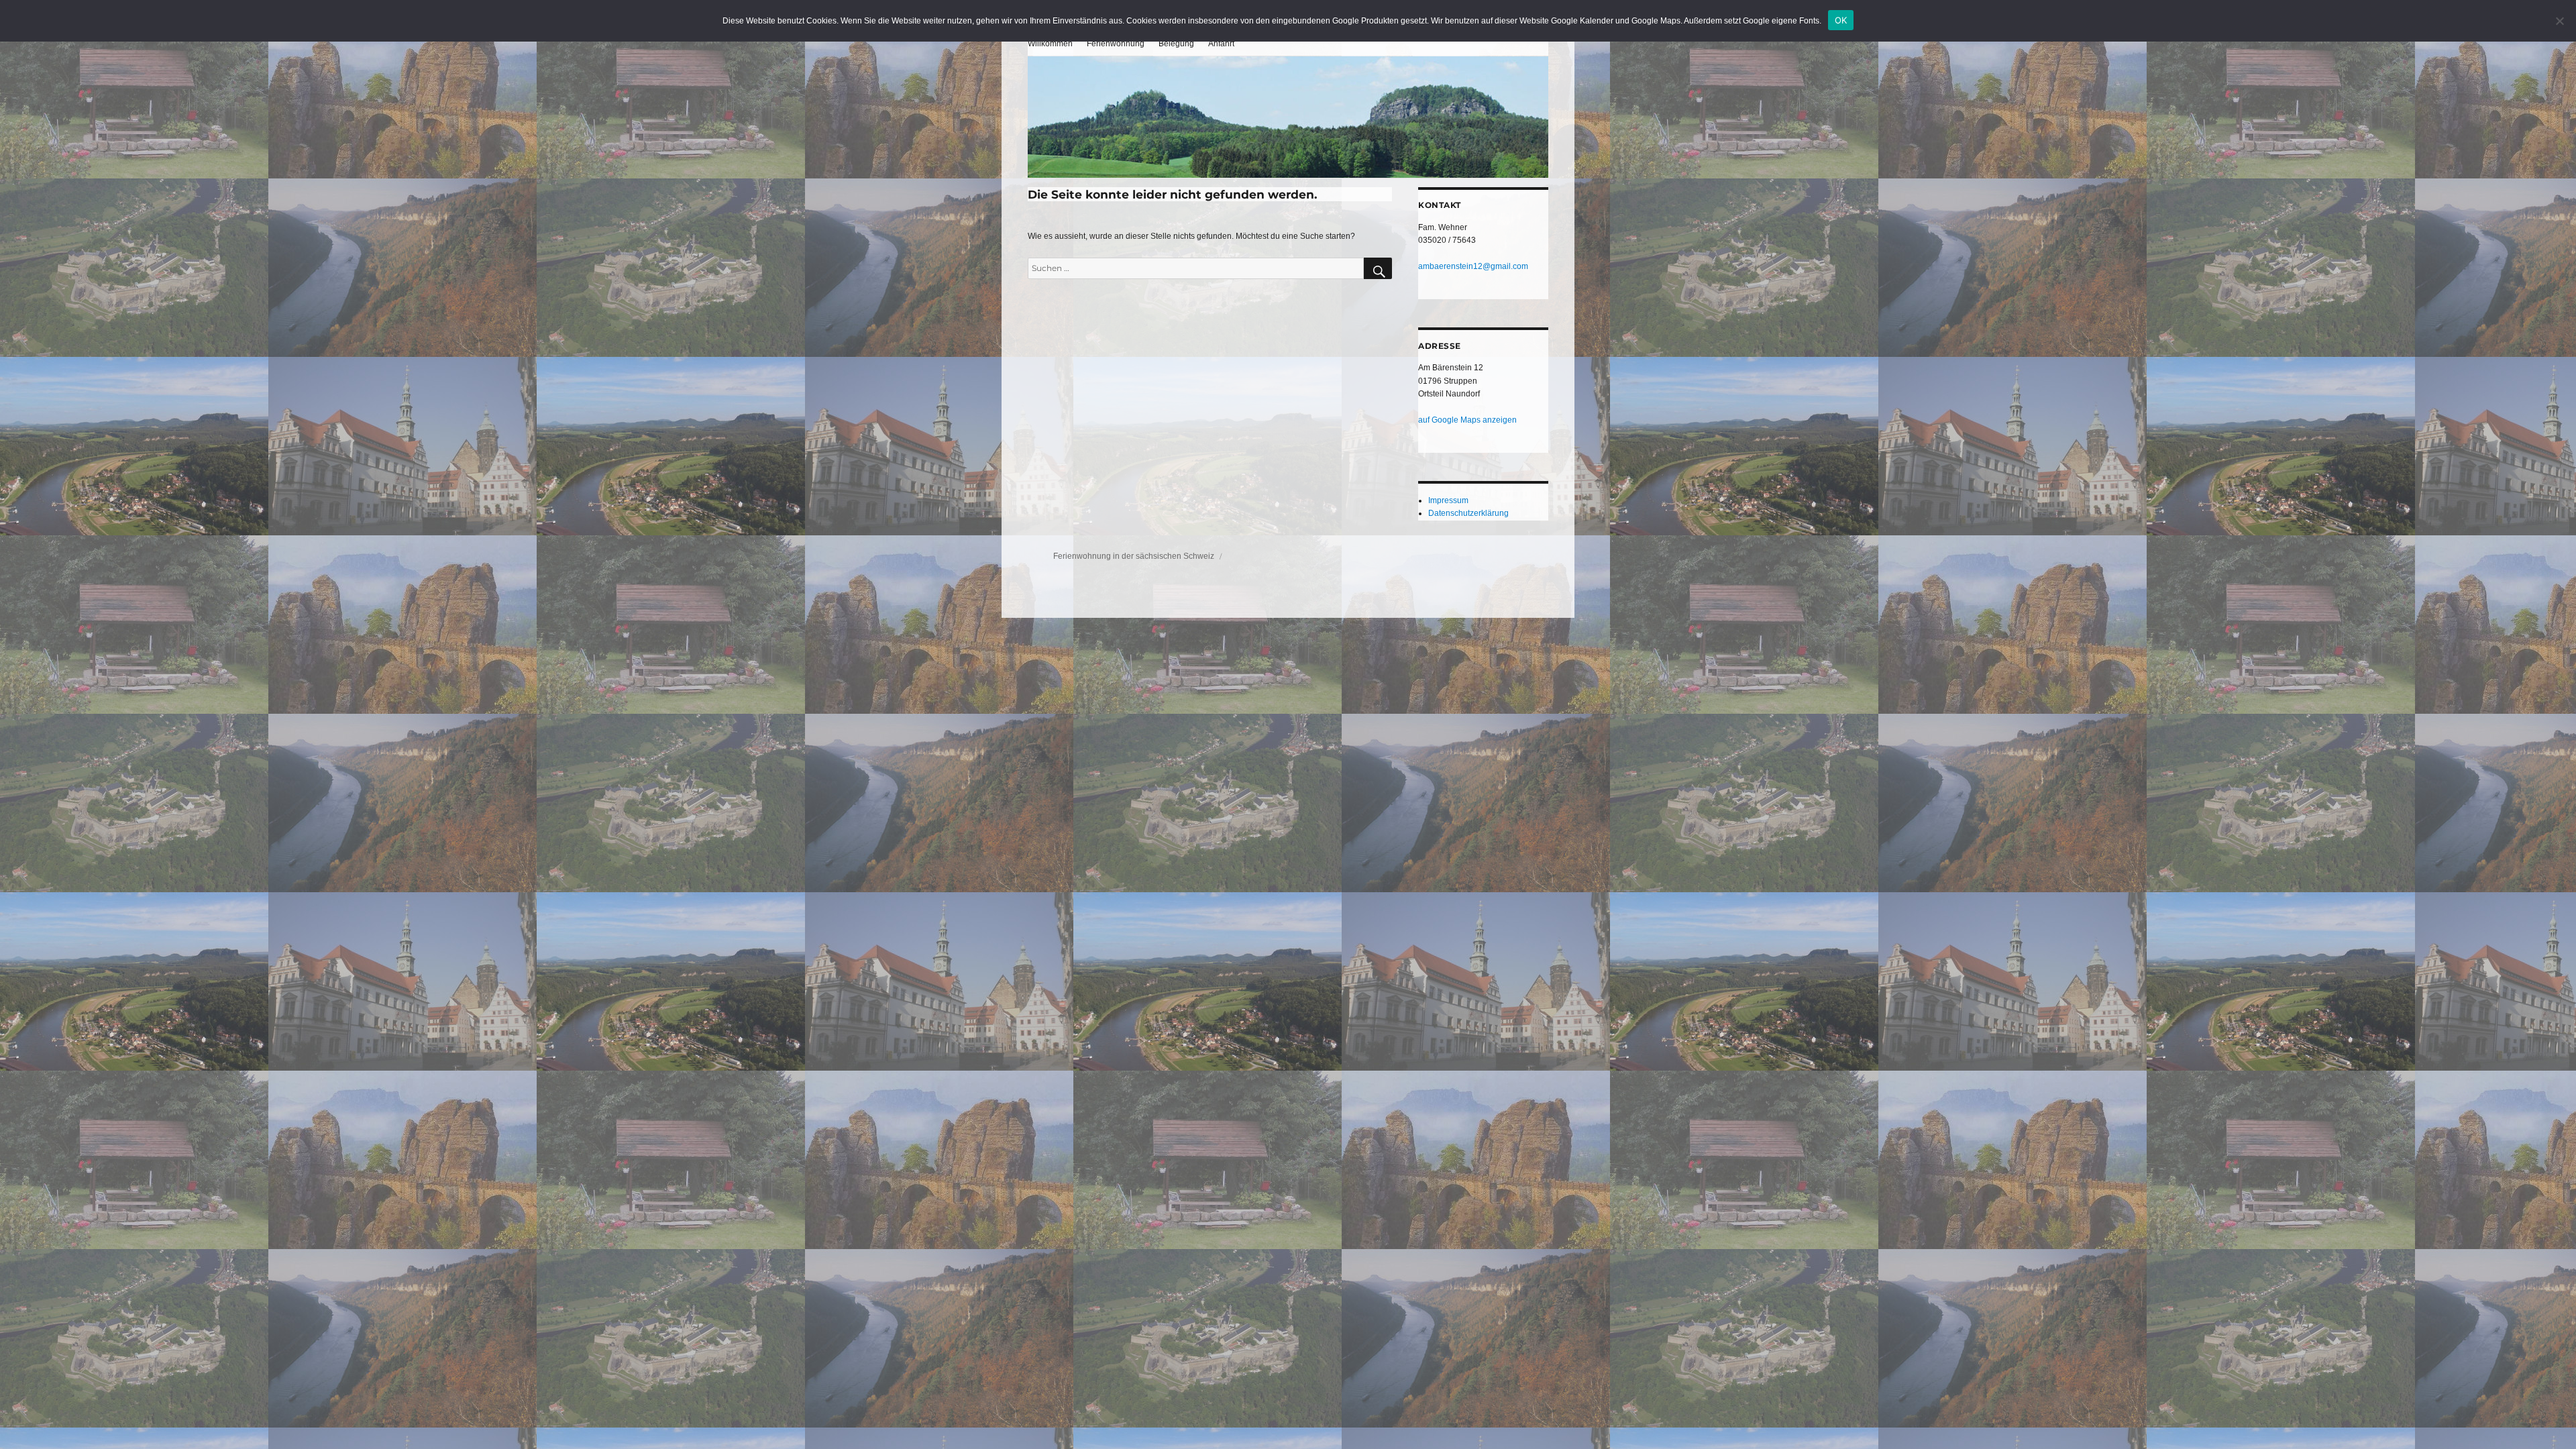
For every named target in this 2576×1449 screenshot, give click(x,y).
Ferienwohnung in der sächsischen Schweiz (1135, 556)
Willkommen (1050, 44)
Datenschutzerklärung (1468, 513)
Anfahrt (1221, 44)
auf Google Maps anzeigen (1467, 420)
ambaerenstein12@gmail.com (1473, 266)
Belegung (1176, 44)
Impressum (1448, 500)
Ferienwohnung (1116, 44)
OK (1841, 20)
